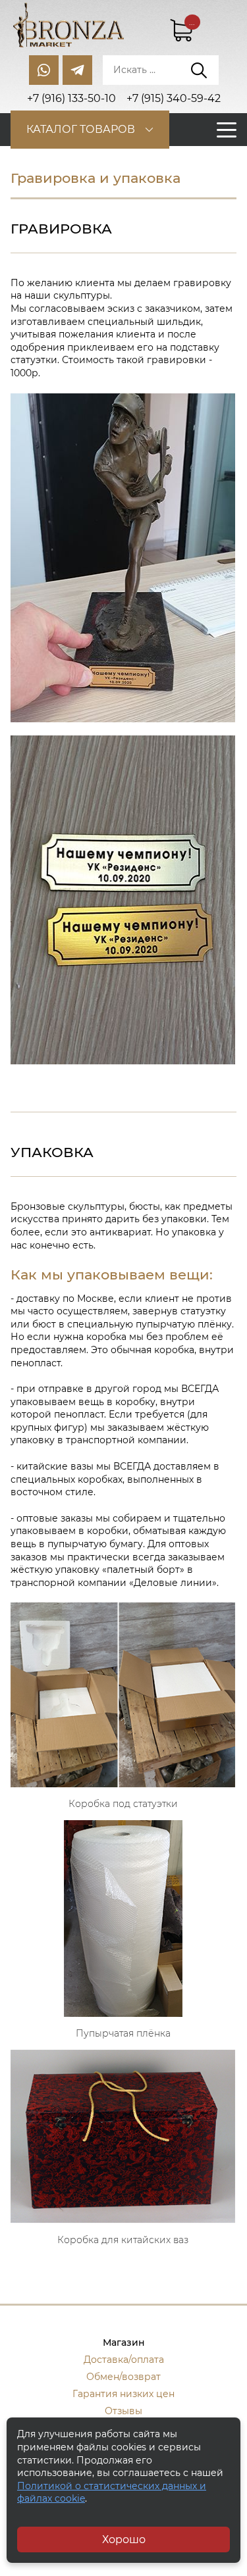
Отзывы (123, 2411)
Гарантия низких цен (123, 2394)
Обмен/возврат (123, 2377)
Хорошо (124, 2539)
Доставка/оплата (124, 2360)
